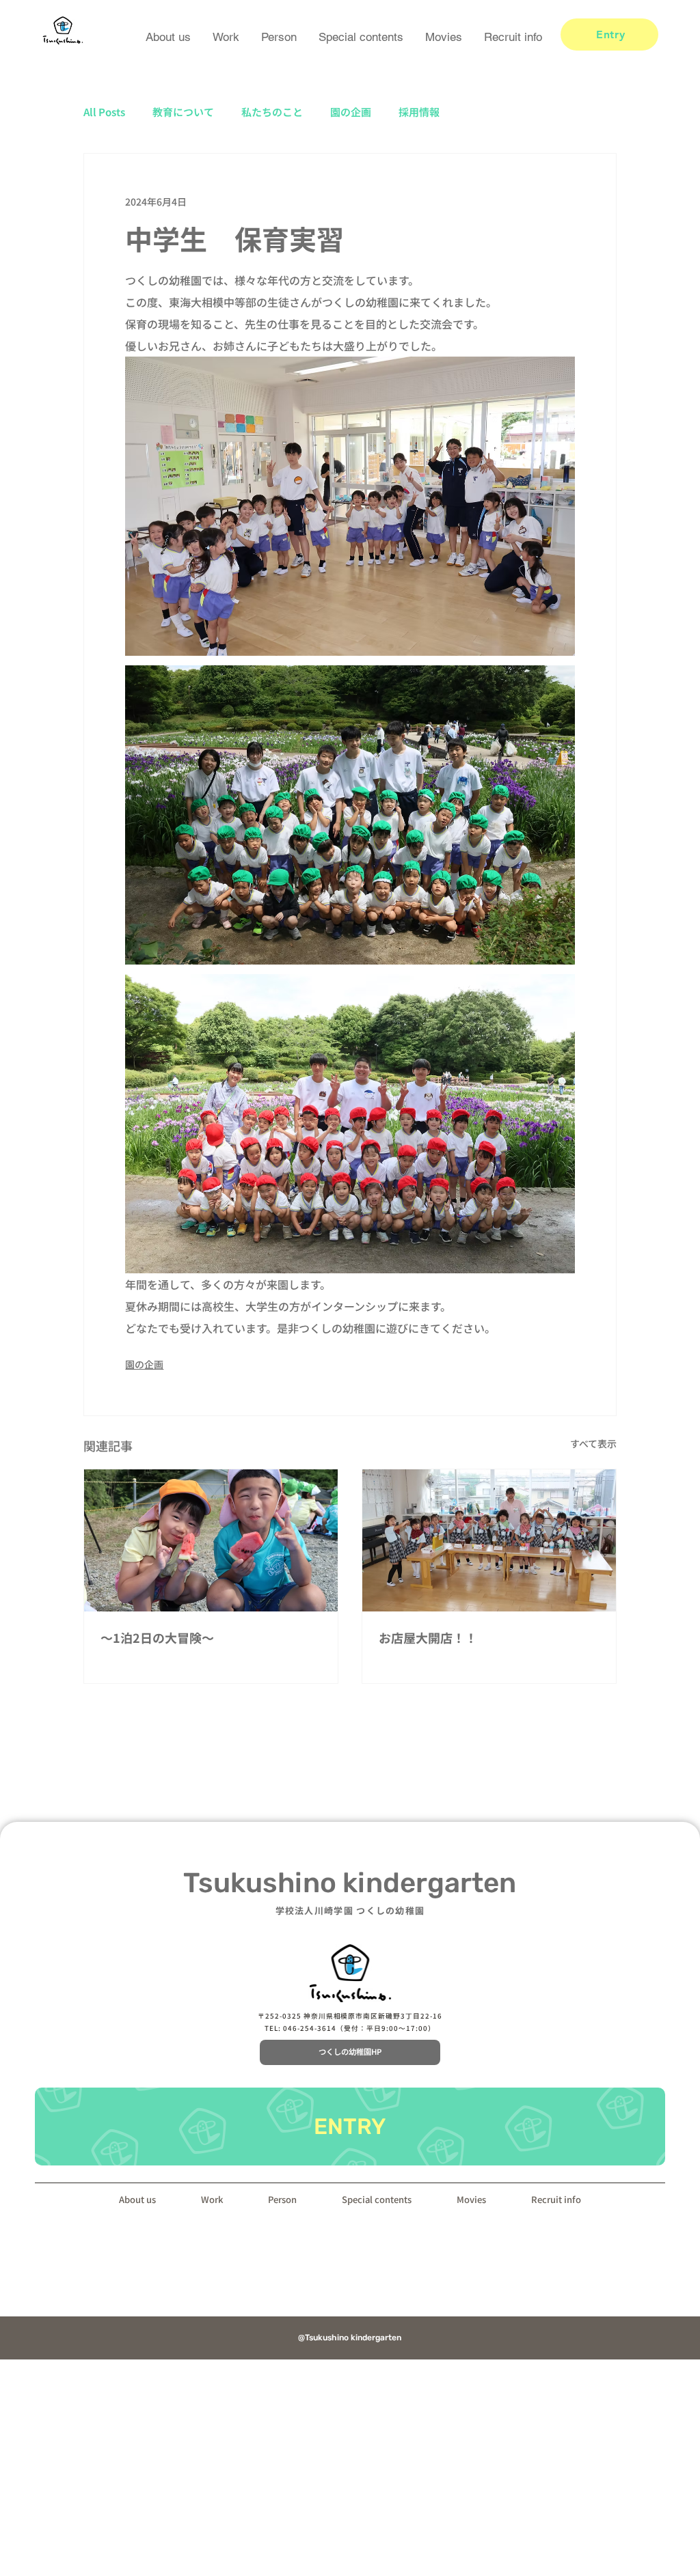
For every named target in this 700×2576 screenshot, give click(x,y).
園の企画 (351, 112)
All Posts (104, 112)
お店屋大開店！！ (428, 1637)
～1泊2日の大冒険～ (157, 1637)
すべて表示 (593, 1443)
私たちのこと (272, 112)
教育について (183, 112)
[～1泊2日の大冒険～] (211, 1540)
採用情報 (419, 112)
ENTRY (350, 2127)
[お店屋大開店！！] (489, 1540)
